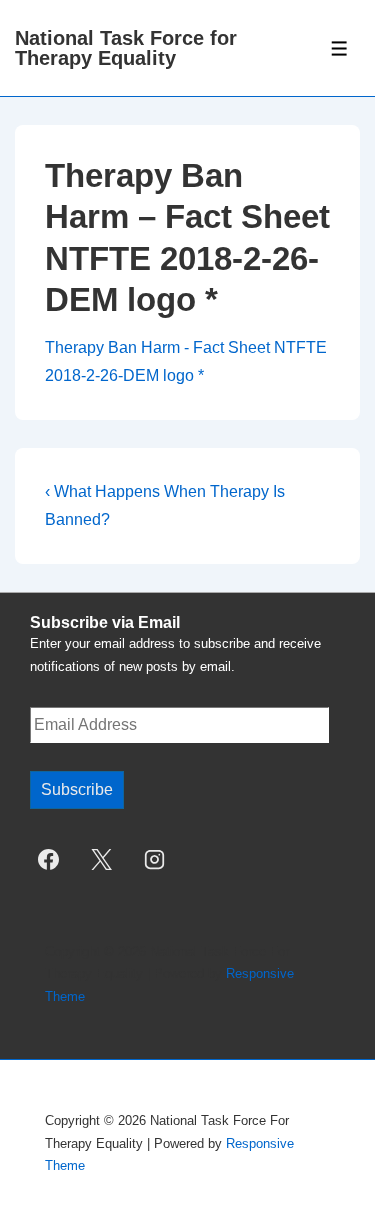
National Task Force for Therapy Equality (126, 48)
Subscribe (77, 789)
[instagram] (155, 860)
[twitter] (102, 860)
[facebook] (49, 860)
